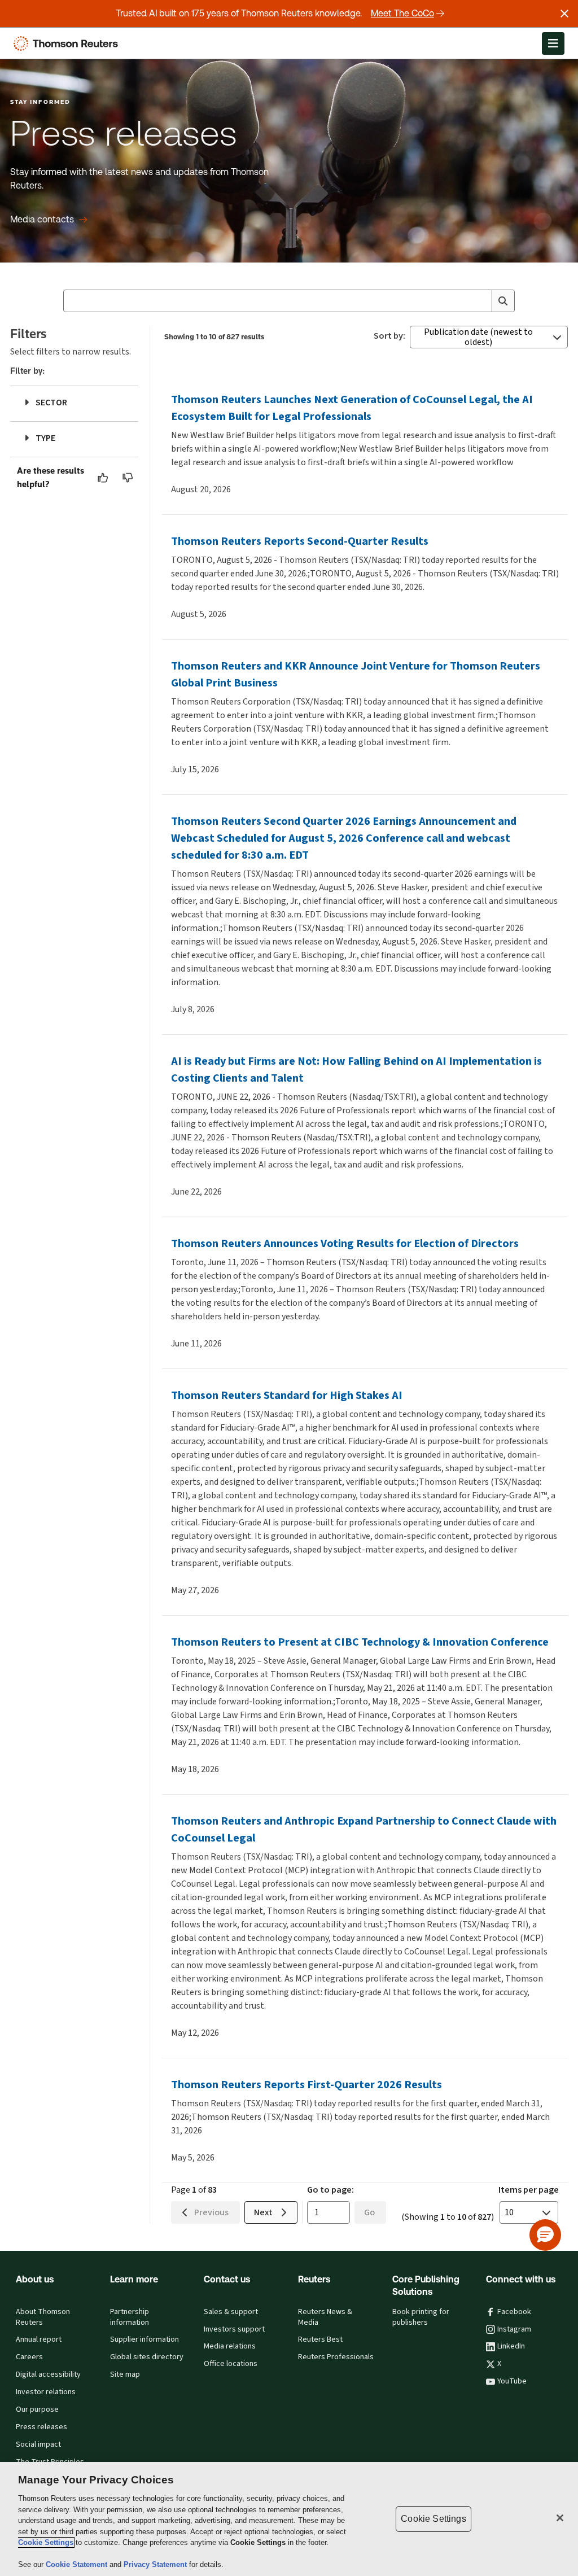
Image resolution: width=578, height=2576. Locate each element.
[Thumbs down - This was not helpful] (128, 478)
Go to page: (330, 2190)
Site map (125, 2374)
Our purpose (37, 2409)
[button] (545, 2235)
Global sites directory (147, 2357)
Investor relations (46, 2392)
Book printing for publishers (421, 2317)
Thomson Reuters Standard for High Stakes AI (287, 1395)
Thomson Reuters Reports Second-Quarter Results (300, 541)
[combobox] (289, 301)
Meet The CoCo (402, 13)
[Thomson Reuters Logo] (68, 43)
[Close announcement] (564, 14)
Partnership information (130, 2317)
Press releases (41, 2427)
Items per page (529, 2190)
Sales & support (231, 2312)
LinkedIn (511, 2346)
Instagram (514, 2329)
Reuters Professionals (336, 2357)
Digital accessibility (48, 2374)
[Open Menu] (553, 43)
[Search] (503, 301)
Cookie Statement (78, 2564)
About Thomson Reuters (43, 2317)
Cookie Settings (46, 2542)
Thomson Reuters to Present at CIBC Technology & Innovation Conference (360, 1642)
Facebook (514, 2312)
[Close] (560, 2518)
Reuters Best (320, 2339)
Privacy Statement (156, 2564)
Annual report (39, 2339)
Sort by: (389, 336)
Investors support (234, 2329)
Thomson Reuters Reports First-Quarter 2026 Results (306, 2085)
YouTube (512, 2381)
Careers (29, 2357)
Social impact (38, 2444)
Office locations (231, 2364)
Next (263, 2212)
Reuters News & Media (325, 2317)
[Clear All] (481, 301)
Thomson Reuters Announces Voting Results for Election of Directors (345, 1243)
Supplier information (144, 2339)
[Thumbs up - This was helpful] (103, 478)
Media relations (230, 2346)
